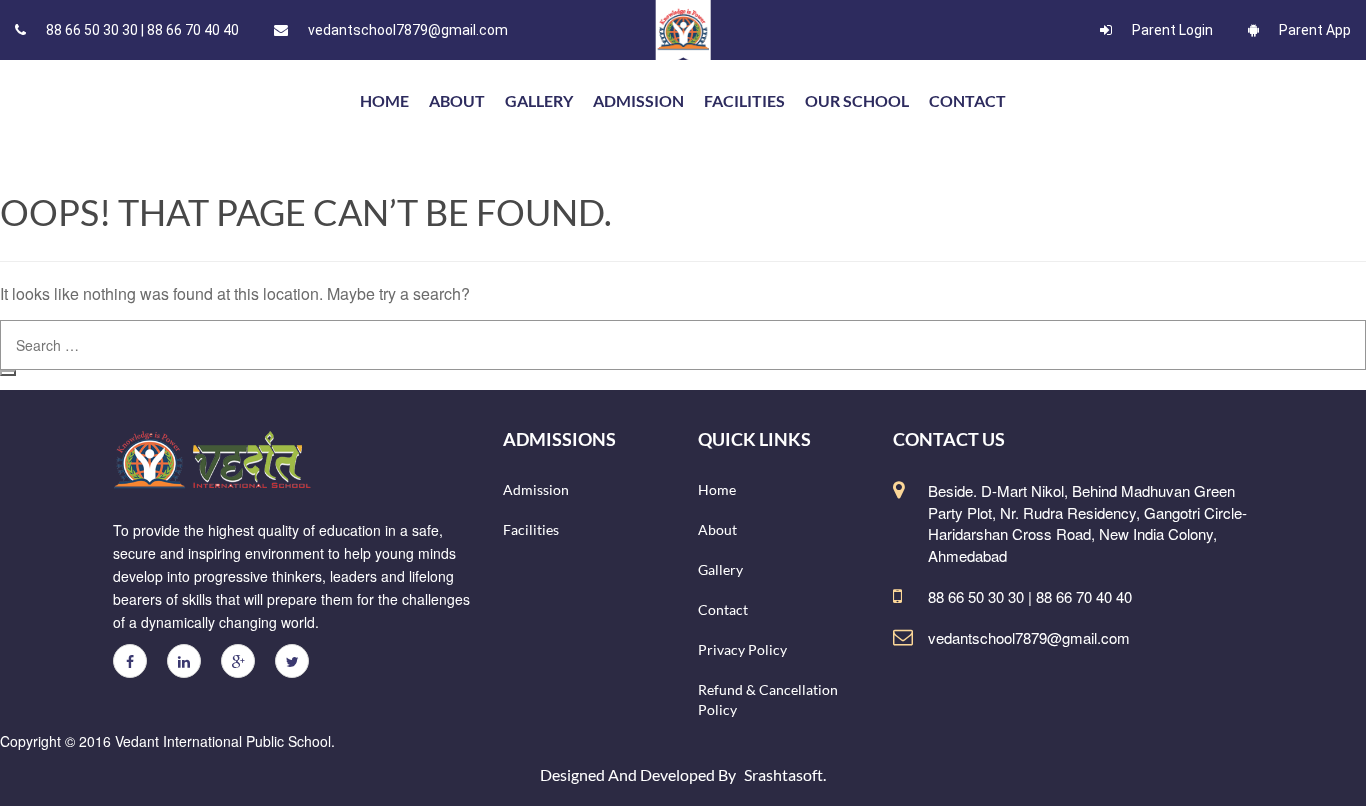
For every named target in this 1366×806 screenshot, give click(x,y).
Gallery (539, 100)
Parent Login (1172, 30)
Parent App (1315, 30)
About (457, 100)
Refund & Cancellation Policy (768, 699)
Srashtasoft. (785, 774)
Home (717, 489)
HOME (384, 100)
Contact (967, 100)
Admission (638, 100)
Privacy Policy (742, 649)
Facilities (744, 100)
